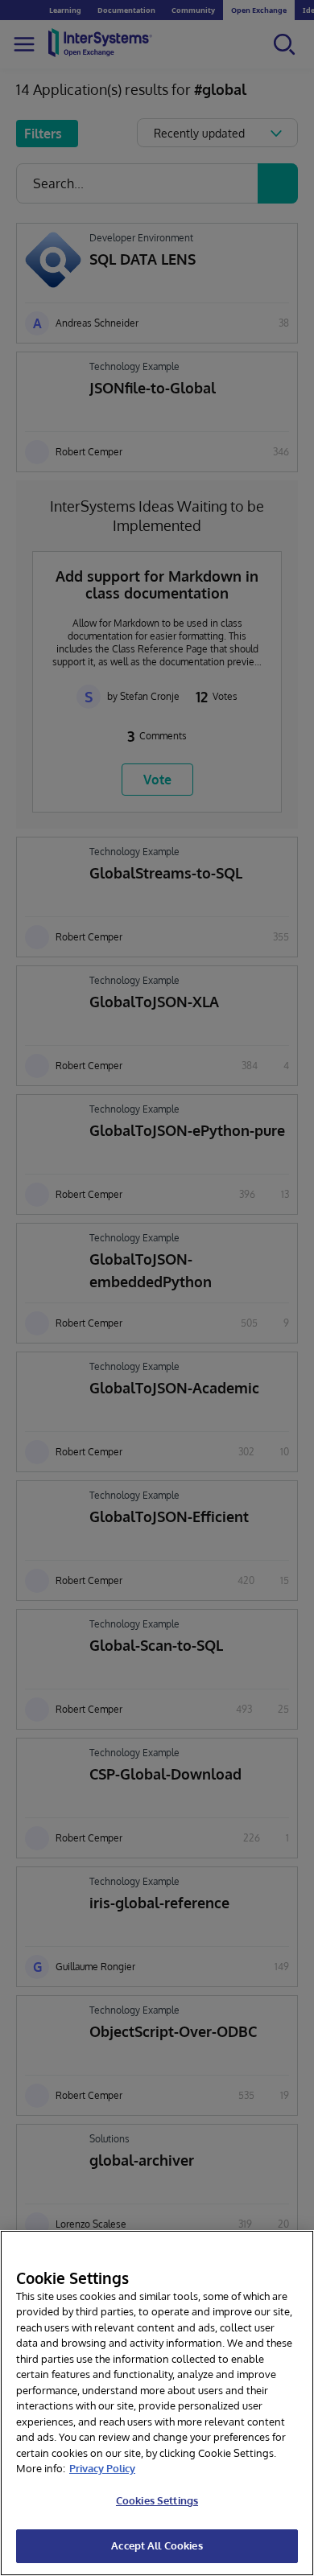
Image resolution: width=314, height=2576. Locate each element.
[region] (157, 2403)
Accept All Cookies (157, 2545)
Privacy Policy (102, 2468)
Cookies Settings (157, 2500)
